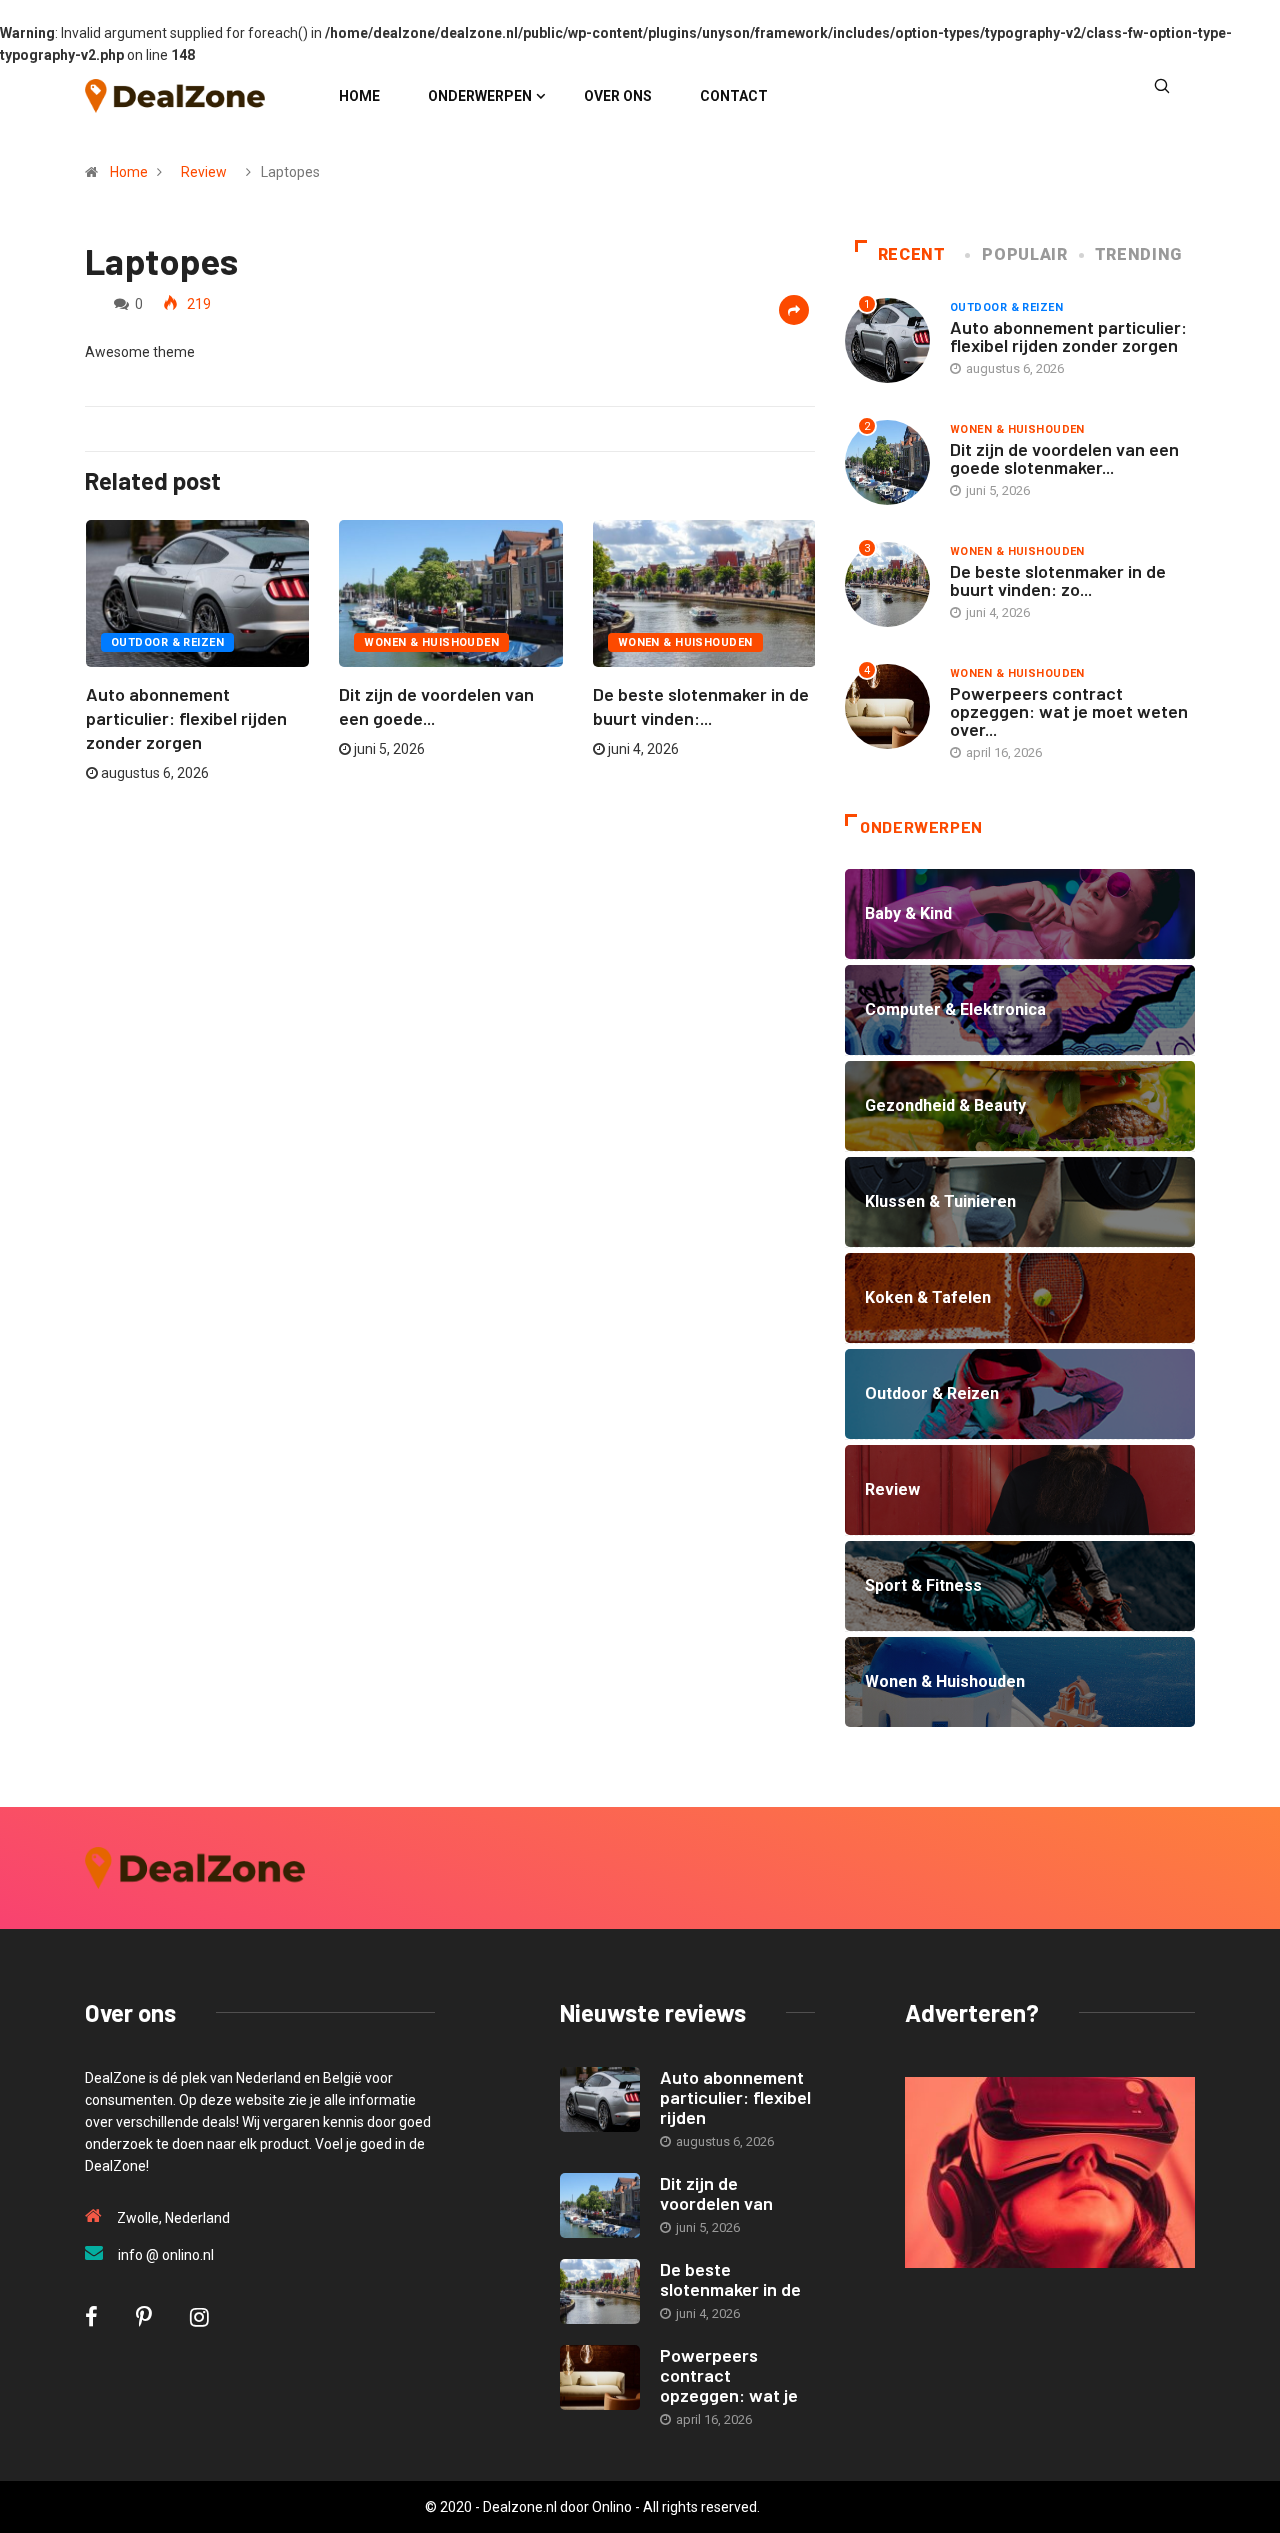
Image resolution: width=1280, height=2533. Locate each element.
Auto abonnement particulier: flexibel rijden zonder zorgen (186, 718)
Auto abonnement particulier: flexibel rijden (735, 2097)
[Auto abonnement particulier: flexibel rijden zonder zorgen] (600, 2099)
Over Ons (618, 96)
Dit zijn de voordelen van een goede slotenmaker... (1064, 458)
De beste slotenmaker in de (730, 2279)
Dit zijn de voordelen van (716, 2193)
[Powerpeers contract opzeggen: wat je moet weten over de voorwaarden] (600, 2377)
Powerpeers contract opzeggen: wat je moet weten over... (1069, 711)
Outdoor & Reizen (167, 642)
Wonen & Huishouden (431, 642)
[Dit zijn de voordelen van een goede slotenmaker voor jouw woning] (600, 2205)
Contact (734, 96)
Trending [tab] (1138, 254)
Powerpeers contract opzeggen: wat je (729, 2375)
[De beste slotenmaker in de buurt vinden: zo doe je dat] (600, 2291)
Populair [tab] (1024, 254)
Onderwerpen (480, 96)
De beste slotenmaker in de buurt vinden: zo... (1058, 580)
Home (359, 96)
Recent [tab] (912, 254)
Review (204, 172)
